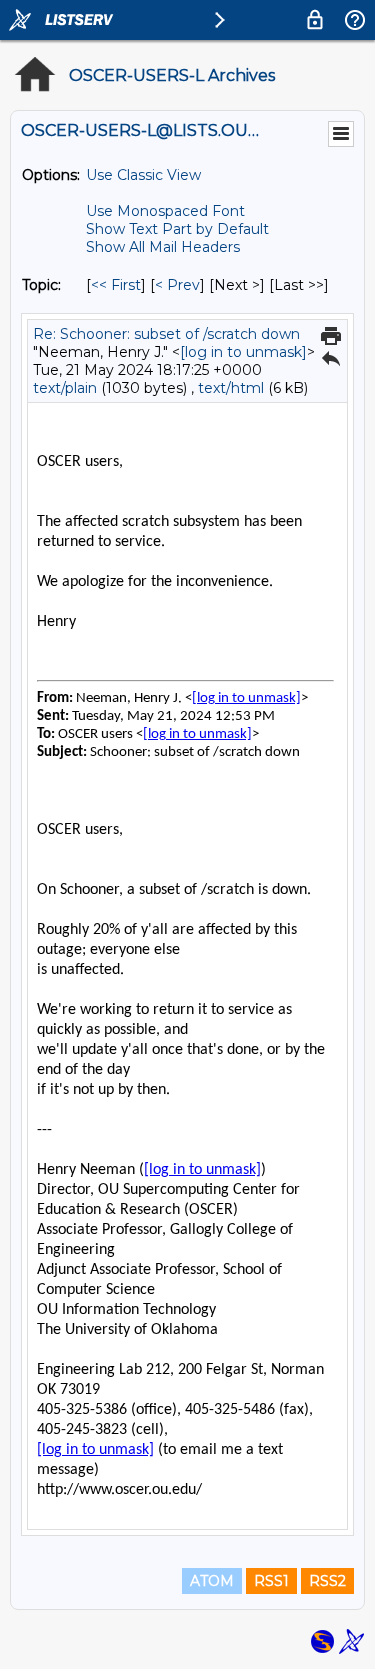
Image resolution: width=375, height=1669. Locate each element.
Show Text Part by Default (177, 229)
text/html (231, 388)
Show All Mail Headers (163, 247)
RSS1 (271, 1581)
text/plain (65, 388)
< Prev (177, 285)
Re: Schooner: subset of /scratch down (166, 334)
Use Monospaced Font (165, 211)
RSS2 (327, 1581)
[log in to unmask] (243, 352)
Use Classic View (143, 175)
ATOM (212, 1581)
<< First (116, 285)
